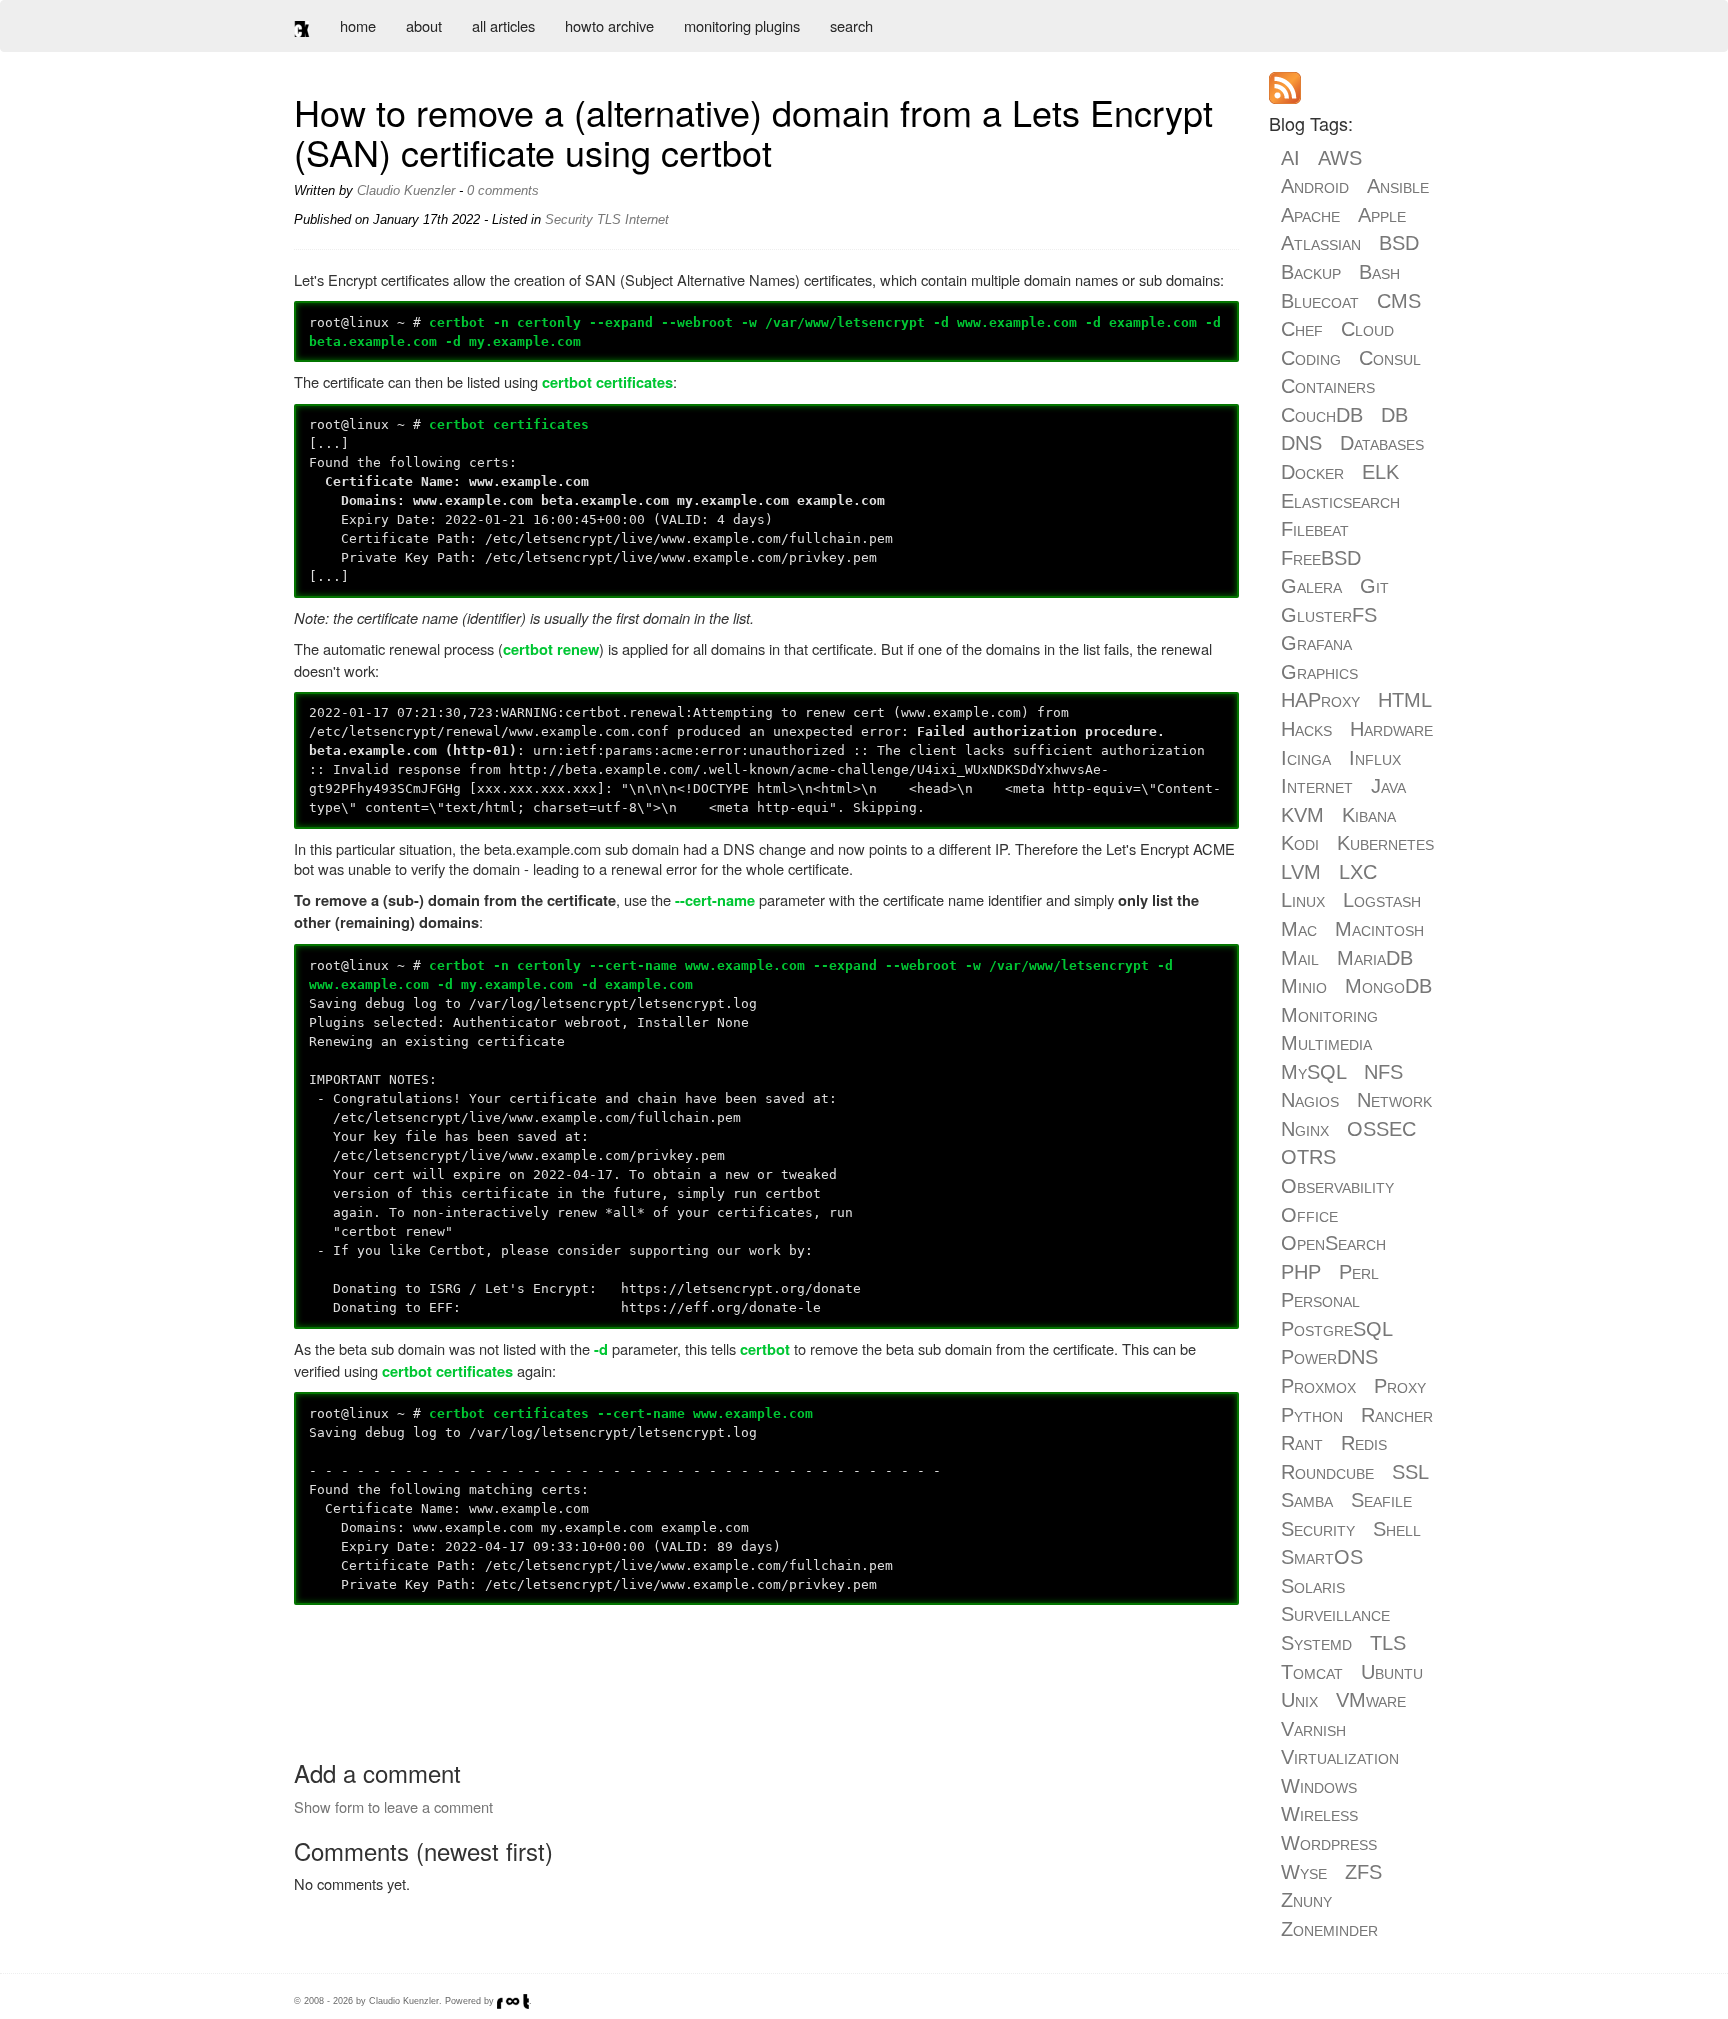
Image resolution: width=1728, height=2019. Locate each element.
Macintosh (1379, 929)
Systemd (1316, 1643)
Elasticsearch (1340, 501)
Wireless (1319, 1814)
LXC (1358, 872)
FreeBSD (1321, 558)
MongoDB (1388, 986)
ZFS (1363, 1872)
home (358, 25)
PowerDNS (1329, 1357)
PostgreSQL (1336, 1329)
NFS (1383, 1072)
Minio (1304, 986)
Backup (1311, 272)
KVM (1302, 815)
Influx (1375, 758)
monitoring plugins (742, 25)
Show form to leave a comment (393, 1806)
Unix (1299, 1700)
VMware (1371, 1700)
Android (1315, 186)
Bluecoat (1320, 301)
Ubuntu (1392, 1672)
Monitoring (1329, 1015)
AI (1290, 158)
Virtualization (1340, 1757)
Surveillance (1335, 1614)
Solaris (1313, 1586)
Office (1309, 1215)
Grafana (1316, 643)
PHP (1301, 1272)
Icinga (1306, 758)
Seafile (1381, 1500)
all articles (503, 25)
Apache (1310, 215)
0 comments (503, 190)
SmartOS (1322, 1557)
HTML (1404, 700)
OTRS (1308, 1157)
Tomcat (1312, 1672)
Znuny (1306, 1900)
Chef (1302, 329)
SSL (1410, 1472)
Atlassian (1321, 243)
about (424, 25)
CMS (1399, 301)
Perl (1359, 1272)
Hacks (1306, 729)
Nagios (1310, 1100)
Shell (1397, 1529)
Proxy (1400, 1386)
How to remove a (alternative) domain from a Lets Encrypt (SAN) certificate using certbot (753, 131)
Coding (1311, 358)
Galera (1311, 586)
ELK (1380, 472)
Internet (647, 219)
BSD (1399, 243)
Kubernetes (1385, 843)
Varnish (1313, 1729)
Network (1394, 1100)
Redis (1364, 1443)
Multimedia (1326, 1043)
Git (1374, 586)
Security (569, 219)
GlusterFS (1329, 615)
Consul (1390, 358)
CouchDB (1322, 415)
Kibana (1369, 815)
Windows (1319, 1786)
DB (1394, 415)
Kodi (1300, 843)
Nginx (1305, 1129)
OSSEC (1381, 1129)
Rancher (1397, 1415)
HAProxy (1320, 700)
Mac (1299, 929)
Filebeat (1315, 529)
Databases (1382, 443)
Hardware (1391, 729)
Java (1388, 786)
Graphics (1319, 672)
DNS (1301, 443)
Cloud (1367, 329)
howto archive (609, 25)
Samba (1307, 1500)
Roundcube (1327, 1472)
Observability (1337, 1186)
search (851, 25)
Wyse (1304, 1872)
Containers (1328, 386)
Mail (1300, 958)
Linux (1303, 900)
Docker (1312, 472)
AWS (1340, 158)
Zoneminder (1329, 1929)
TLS (609, 219)
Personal (1320, 1300)
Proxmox (1318, 1386)
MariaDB (1375, 958)
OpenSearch (1333, 1243)
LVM (1301, 872)
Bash (1379, 272)
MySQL (1313, 1072)
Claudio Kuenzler (406, 190)
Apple (1382, 215)
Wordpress (1329, 1843)
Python (1312, 1415)
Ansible (1398, 186)
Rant (1302, 1443)
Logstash (1382, 900)
